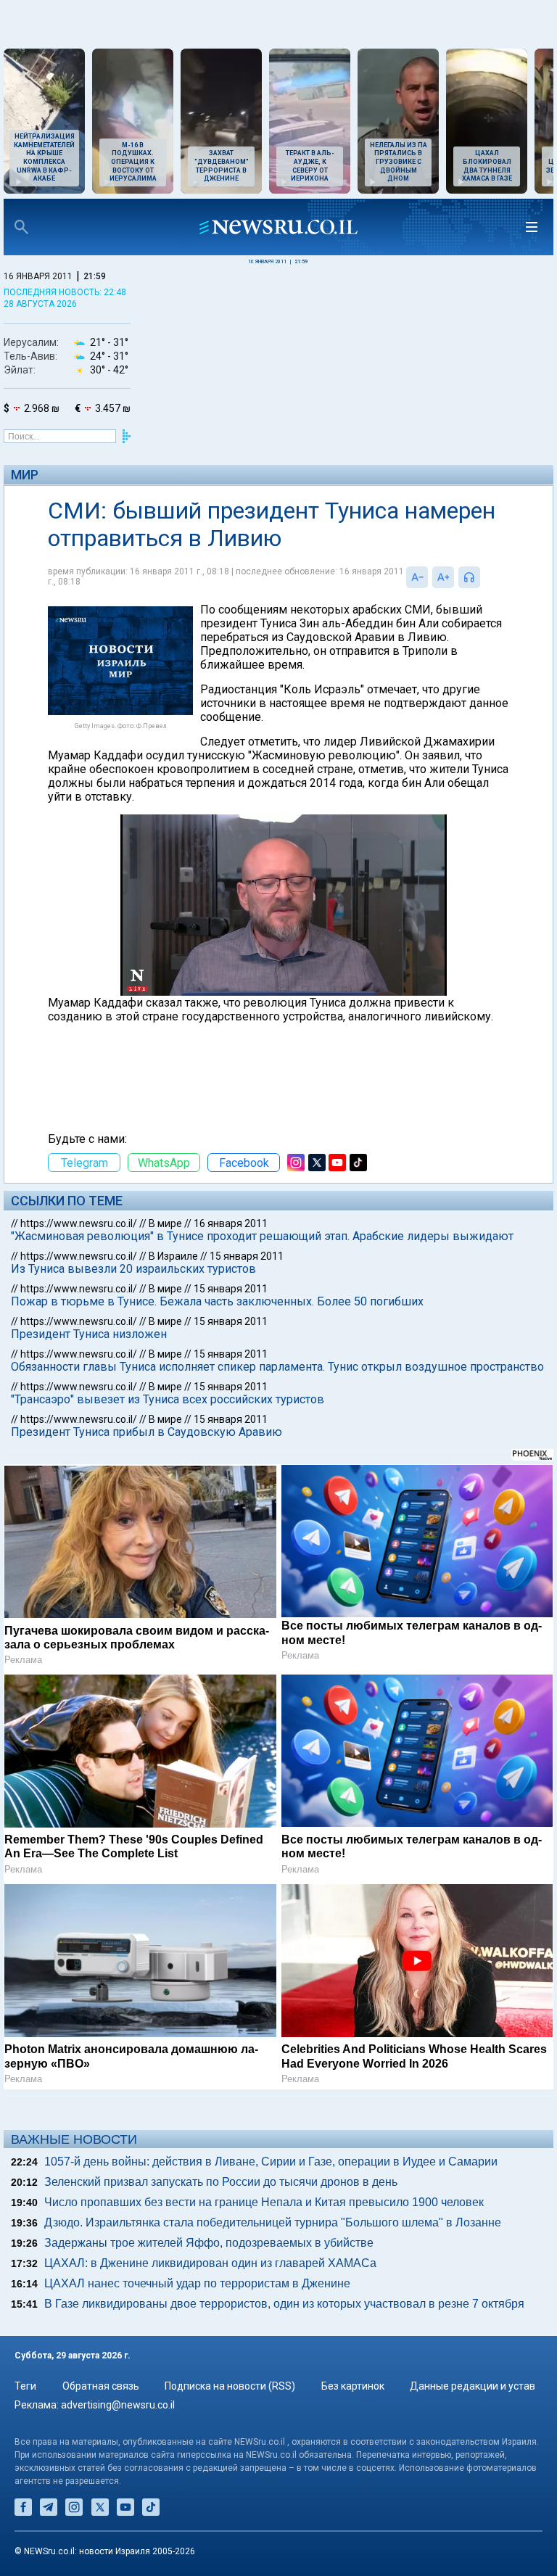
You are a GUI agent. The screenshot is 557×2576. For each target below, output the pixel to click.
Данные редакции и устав (473, 2386)
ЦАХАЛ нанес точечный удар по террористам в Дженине (197, 2283)
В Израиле (173, 1256)
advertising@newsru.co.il (118, 2405)
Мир (25, 475)
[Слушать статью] (484, 577)
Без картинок (353, 2386)
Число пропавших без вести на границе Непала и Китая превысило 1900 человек (264, 2202)
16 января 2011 (231, 1223)
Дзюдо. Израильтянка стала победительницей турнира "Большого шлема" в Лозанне (273, 2222)
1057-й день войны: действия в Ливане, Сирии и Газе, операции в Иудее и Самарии (271, 2162)
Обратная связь (101, 2386)
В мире (165, 1223)
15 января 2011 (247, 1256)
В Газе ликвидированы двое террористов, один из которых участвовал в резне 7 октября (284, 2304)
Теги (25, 2386)
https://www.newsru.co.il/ (79, 1223)
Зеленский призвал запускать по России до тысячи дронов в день (221, 2182)
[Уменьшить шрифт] (417, 577)
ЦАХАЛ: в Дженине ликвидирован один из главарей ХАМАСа (210, 2263)
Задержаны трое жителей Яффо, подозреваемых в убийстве (209, 2243)
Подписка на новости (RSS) (230, 2386)
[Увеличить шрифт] (443, 577)
